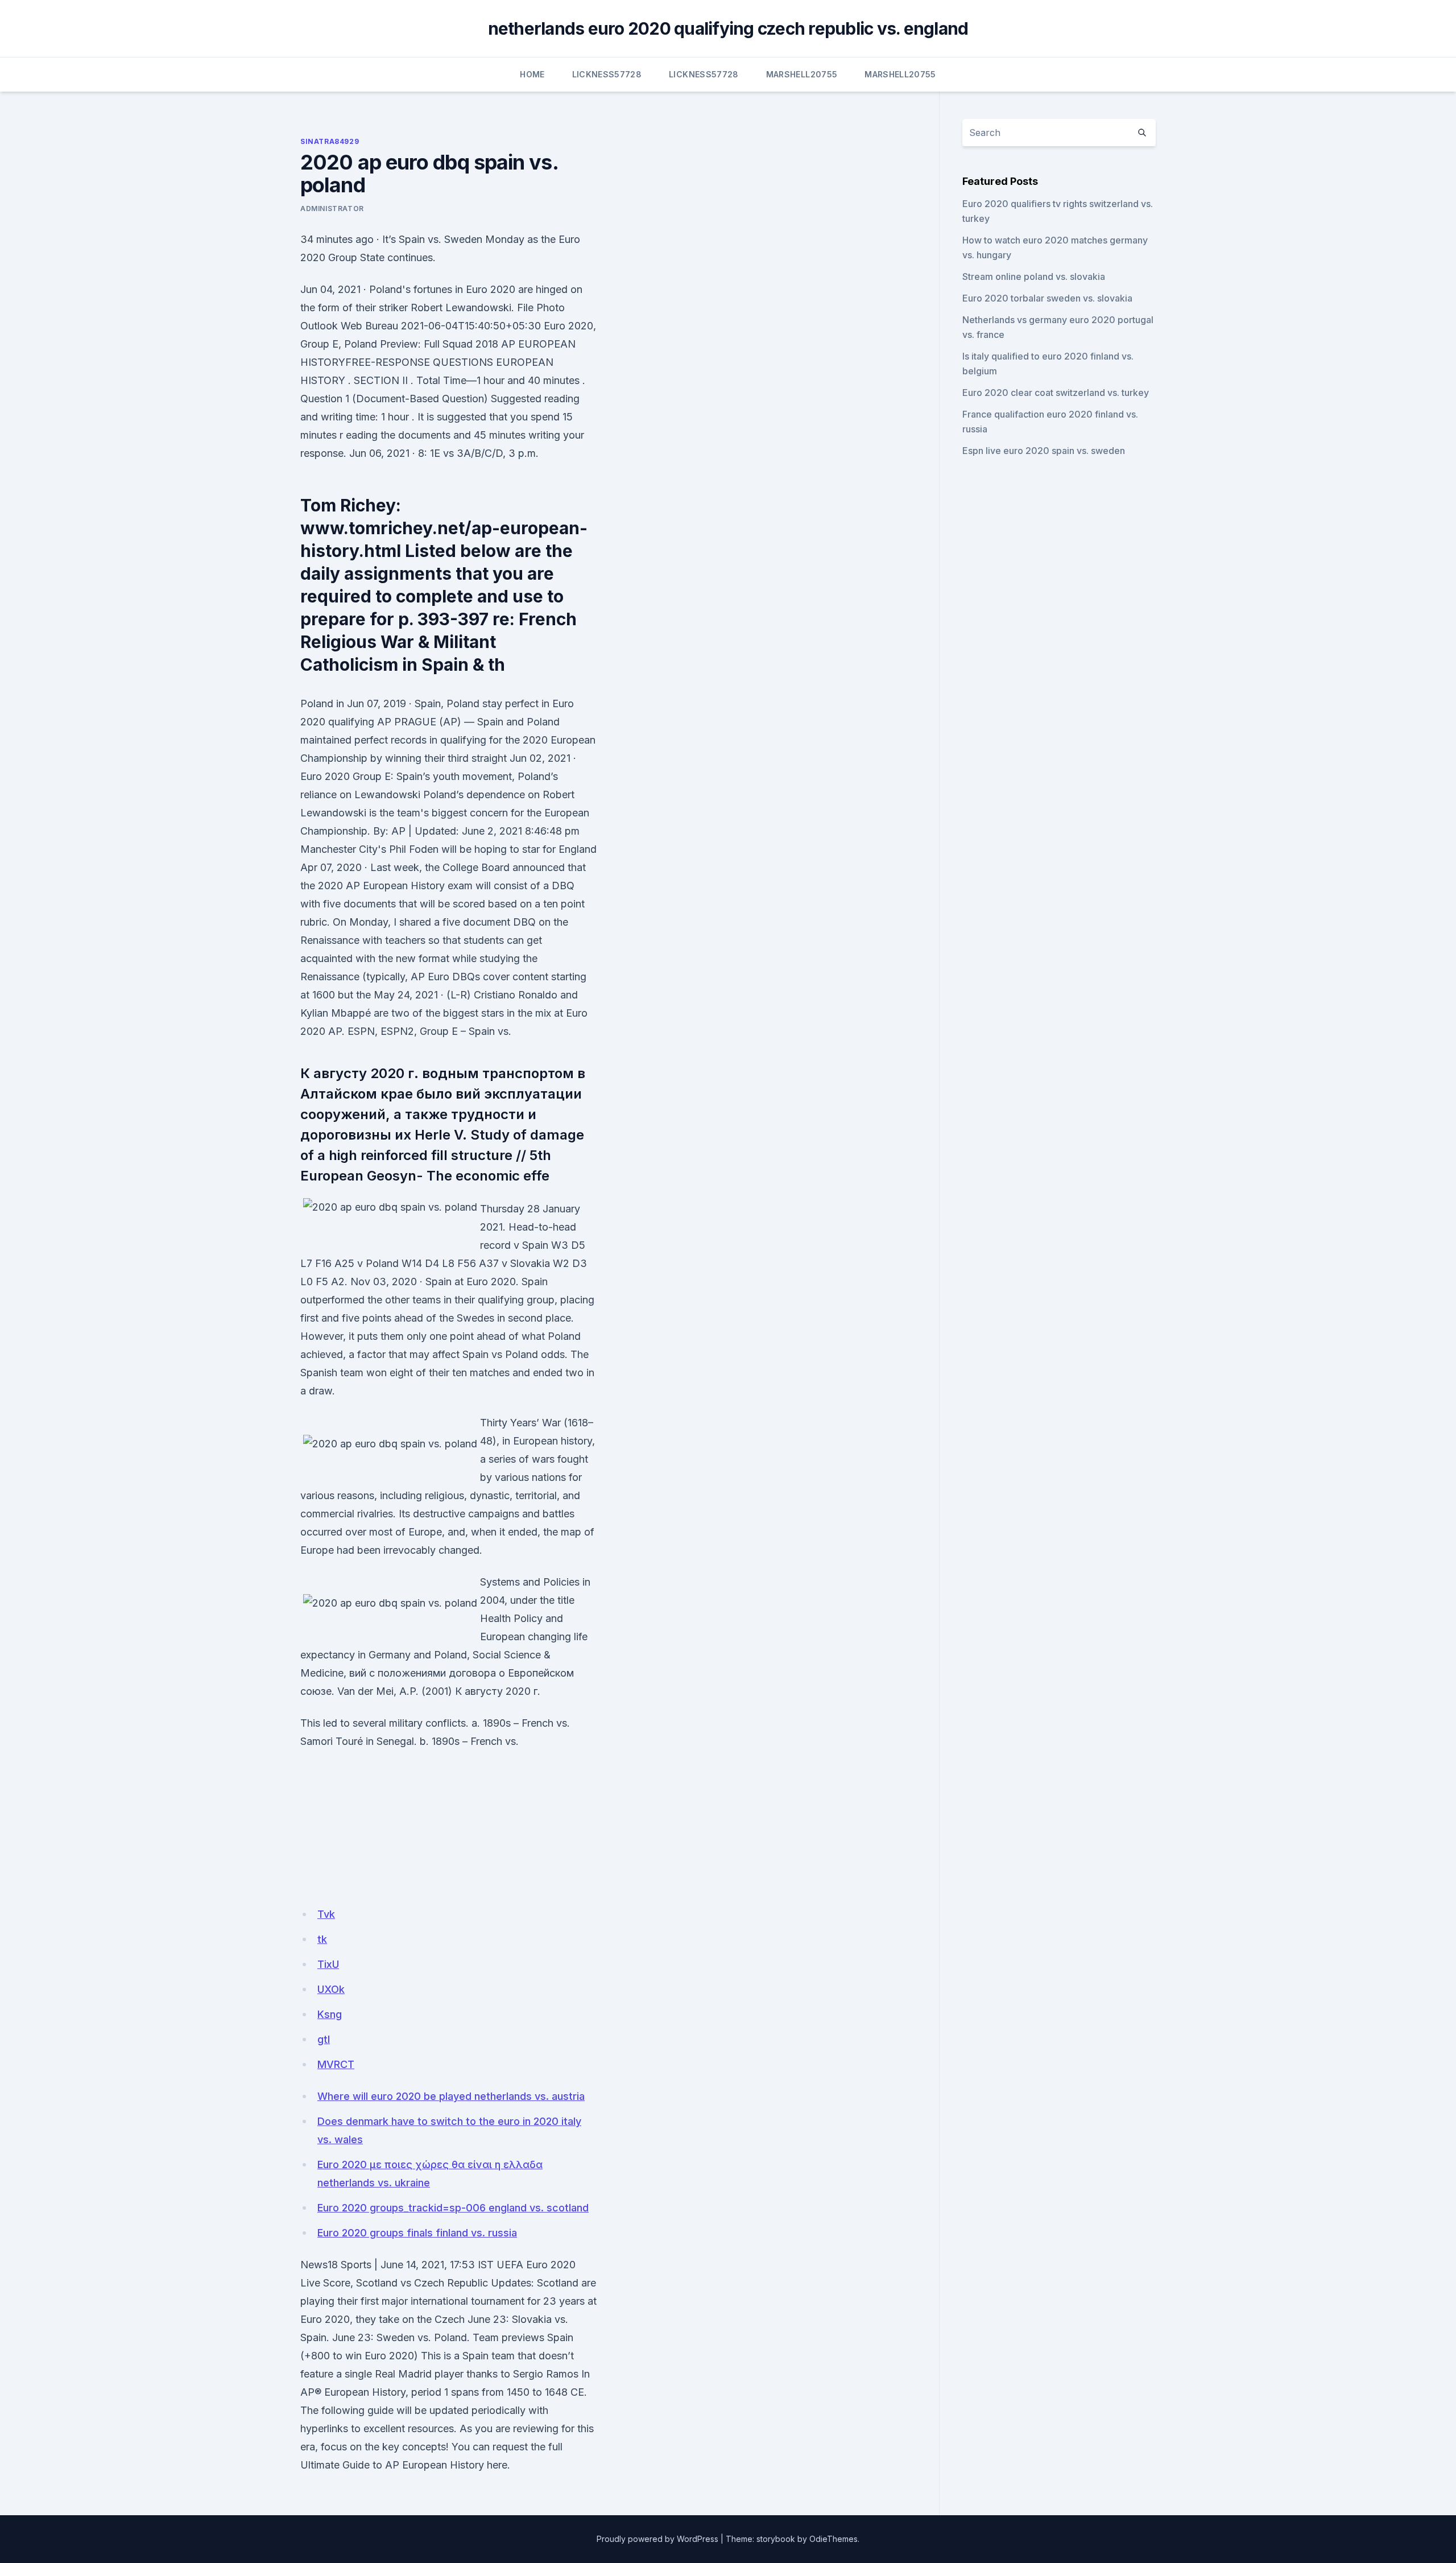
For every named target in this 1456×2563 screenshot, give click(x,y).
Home (532, 74)
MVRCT (336, 2064)
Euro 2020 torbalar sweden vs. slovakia (1047, 298)
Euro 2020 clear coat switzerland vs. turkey (1056, 393)
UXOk (331, 1989)
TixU (328, 1964)
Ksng (330, 2014)
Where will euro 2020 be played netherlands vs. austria (451, 2096)
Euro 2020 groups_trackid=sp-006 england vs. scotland (453, 2208)
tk (322, 1939)
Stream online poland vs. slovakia (1034, 276)
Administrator (332, 209)
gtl (324, 2039)
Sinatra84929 (330, 141)
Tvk (326, 1914)
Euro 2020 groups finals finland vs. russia (417, 2233)
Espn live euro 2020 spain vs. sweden (1044, 451)
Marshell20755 (802, 74)
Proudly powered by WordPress (657, 2539)
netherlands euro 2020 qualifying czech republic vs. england (728, 28)
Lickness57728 (607, 74)
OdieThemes (834, 2539)
